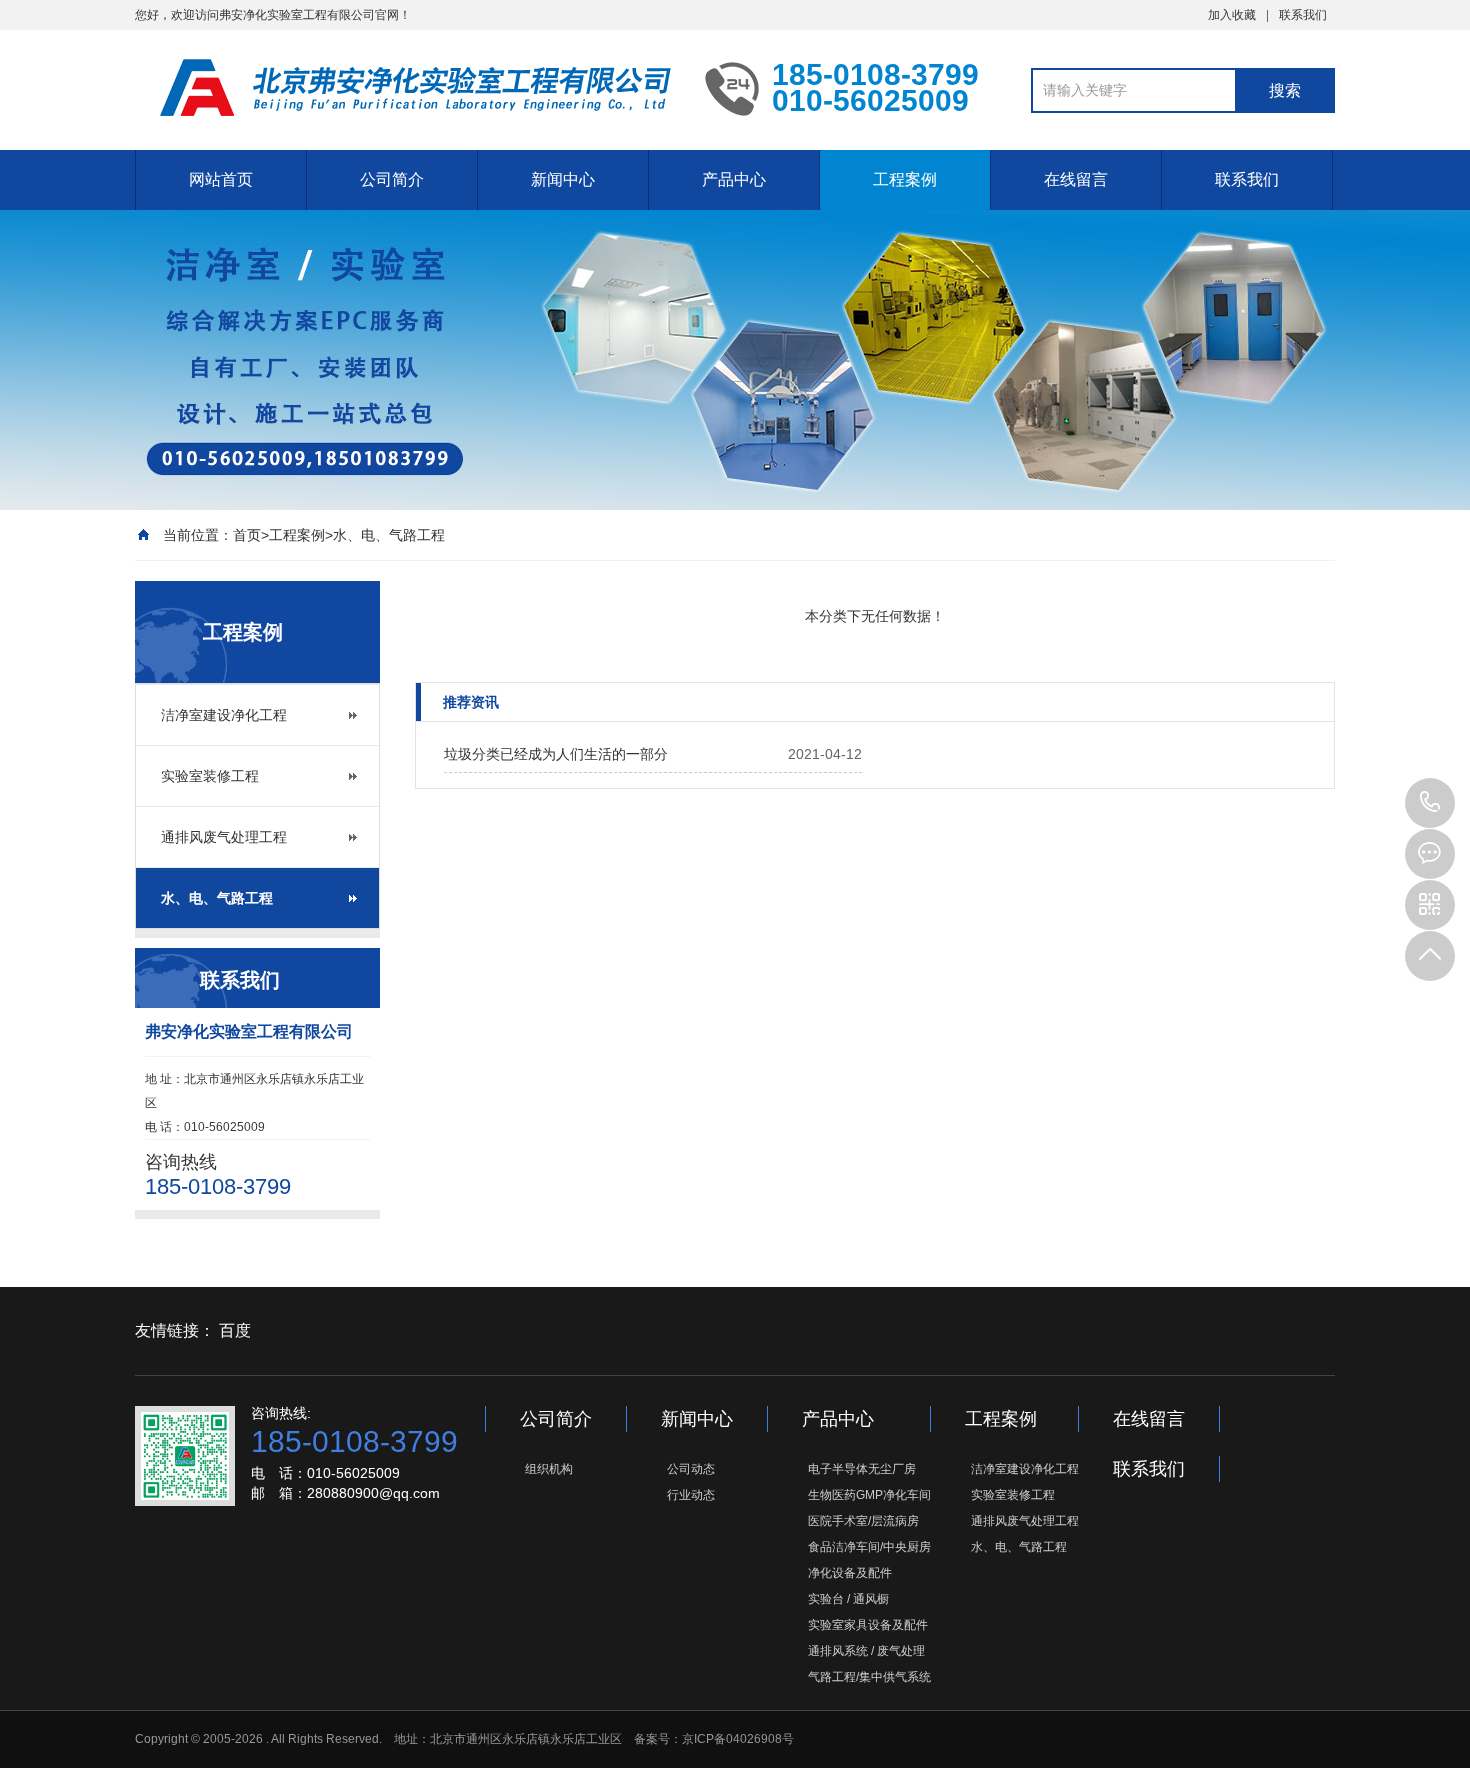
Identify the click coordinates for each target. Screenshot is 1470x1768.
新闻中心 (563, 179)
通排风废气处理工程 (224, 837)
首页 (247, 535)
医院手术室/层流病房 (863, 1521)
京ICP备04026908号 (738, 1739)
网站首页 (221, 179)
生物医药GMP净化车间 (869, 1495)
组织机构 (549, 1469)
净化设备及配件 (850, 1573)
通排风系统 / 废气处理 (866, 1651)
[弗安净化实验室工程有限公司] (405, 88)
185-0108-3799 (1430, 803)
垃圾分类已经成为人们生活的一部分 (556, 754)
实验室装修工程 (210, 776)
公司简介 (392, 179)
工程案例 (905, 179)
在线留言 (1076, 179)
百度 (235, 1330)
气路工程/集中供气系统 (869, 1677)
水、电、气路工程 (389, 535)
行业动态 (691, 1495)
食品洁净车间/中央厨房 (869, 1547)
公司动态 (691, 1469)
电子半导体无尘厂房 (862, 1469)
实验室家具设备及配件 (868, 1625)
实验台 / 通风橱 (848, 1599)
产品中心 (734, 179)
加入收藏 (1232, 15)
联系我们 (1303, 15)
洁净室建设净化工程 (224, 715)
